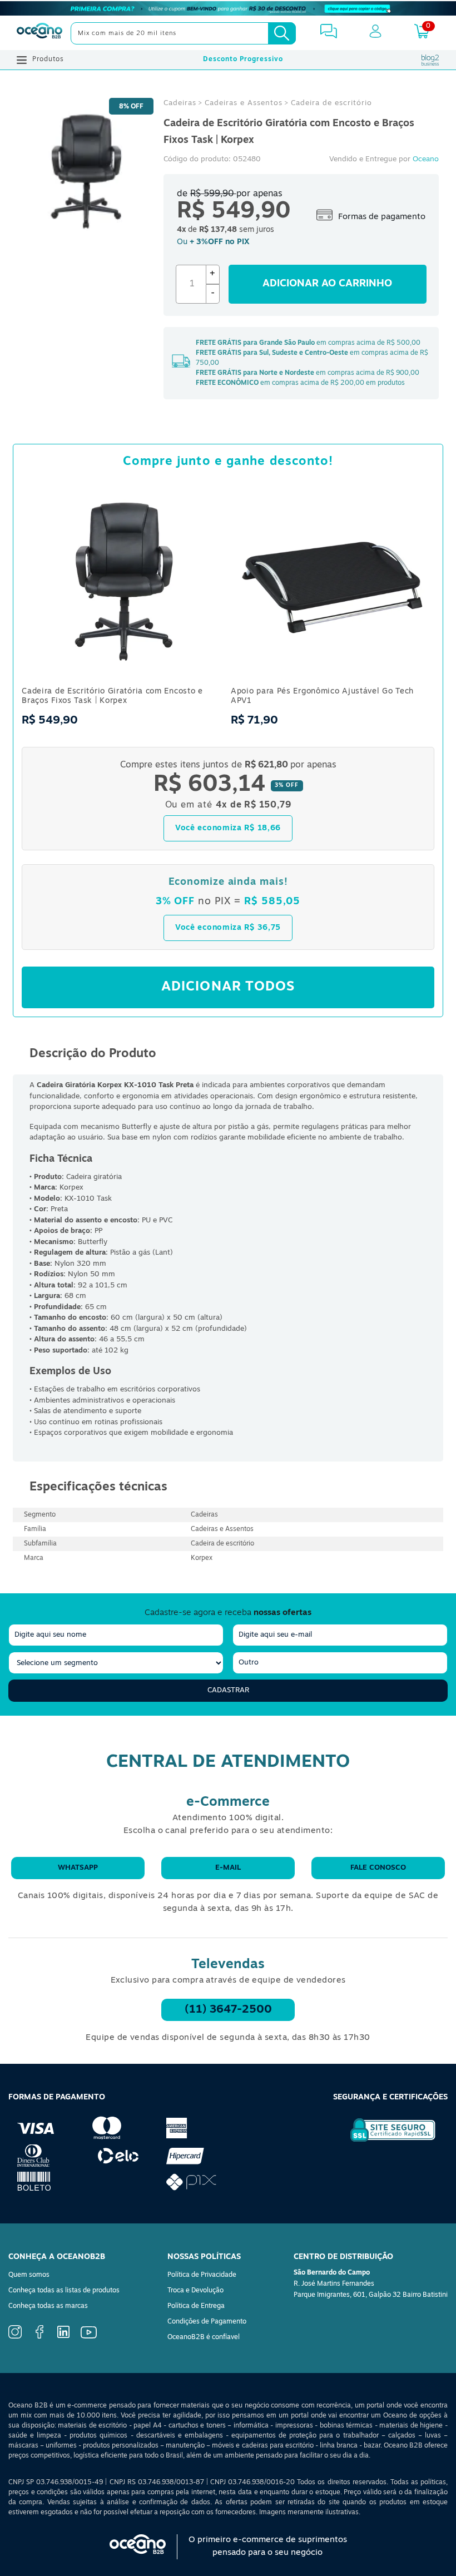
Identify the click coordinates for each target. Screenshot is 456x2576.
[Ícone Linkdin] (63, 2336)
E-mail (228, 1868)
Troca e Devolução (195, 2291)
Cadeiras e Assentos (244, 103)
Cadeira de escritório (331, 103)
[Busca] (282, 33)
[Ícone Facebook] (39, 2337)
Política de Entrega (196, 2306)
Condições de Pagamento (207, 2322)
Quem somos (29, 2275)
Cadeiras (180, 103)
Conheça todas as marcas (48, 2306)
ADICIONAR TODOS (228, 987)
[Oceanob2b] (39, 33)
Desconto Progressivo (243, 60)
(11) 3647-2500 (228, 2010)
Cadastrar (228, 1690)
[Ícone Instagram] (15, 2337)
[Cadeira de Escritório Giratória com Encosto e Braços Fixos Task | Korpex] (123, 680)
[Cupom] (228, 8)
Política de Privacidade (202, 2275)
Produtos (48, 60)
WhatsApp (78, 1868)
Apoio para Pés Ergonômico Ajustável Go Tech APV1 (322, 696)
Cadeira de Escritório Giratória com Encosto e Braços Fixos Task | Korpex (112, 696)
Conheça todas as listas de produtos (64, 2291)
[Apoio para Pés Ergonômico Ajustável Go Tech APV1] (333, 680)
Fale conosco (378, 1868)
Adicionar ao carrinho (327, 284)
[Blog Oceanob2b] (430, 60)
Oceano (426, 159)
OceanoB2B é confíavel (204, 2337)
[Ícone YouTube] (89, 2337)
